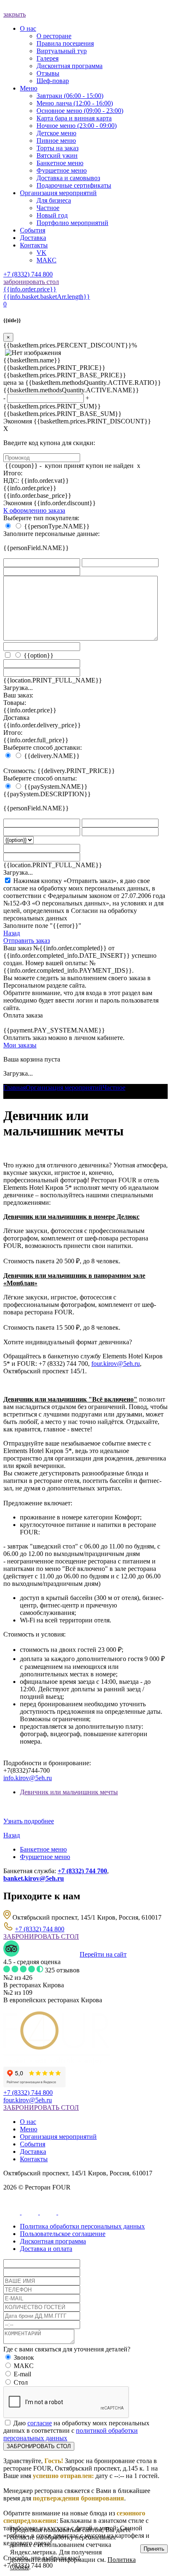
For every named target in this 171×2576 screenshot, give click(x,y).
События (33, 2144)
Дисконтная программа (53, 2241)
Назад (12, 933)
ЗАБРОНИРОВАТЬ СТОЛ (41, 1936)
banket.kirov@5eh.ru (34, 1878)
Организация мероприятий (64, 1087)
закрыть (15, 14)
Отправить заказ (27, 941)
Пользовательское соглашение (63, 2234)
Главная (15, 1087)
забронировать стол (31, 282)
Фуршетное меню (45, 1857)
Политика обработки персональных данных (82, 2226)
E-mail (22, 2374)
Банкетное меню (43, 1849)
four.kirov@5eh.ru (116, 1364)
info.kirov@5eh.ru (28, 1778)
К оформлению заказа (34, 510)
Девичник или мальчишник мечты (69, 1792)
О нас (28, 2122)
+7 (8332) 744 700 (82, 1871)
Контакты (34, 2159)
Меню (29, 2129)
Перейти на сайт (103, 1954)
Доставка (33, 2152)
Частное (114, 1087)
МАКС (24, 2366)
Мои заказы (20, 1045)
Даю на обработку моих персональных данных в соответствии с (76, 2430)
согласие (40, 2423)
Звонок (24, 2357)
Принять (154, 2549)
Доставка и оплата (46, 2249)
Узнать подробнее (29, 1821)
